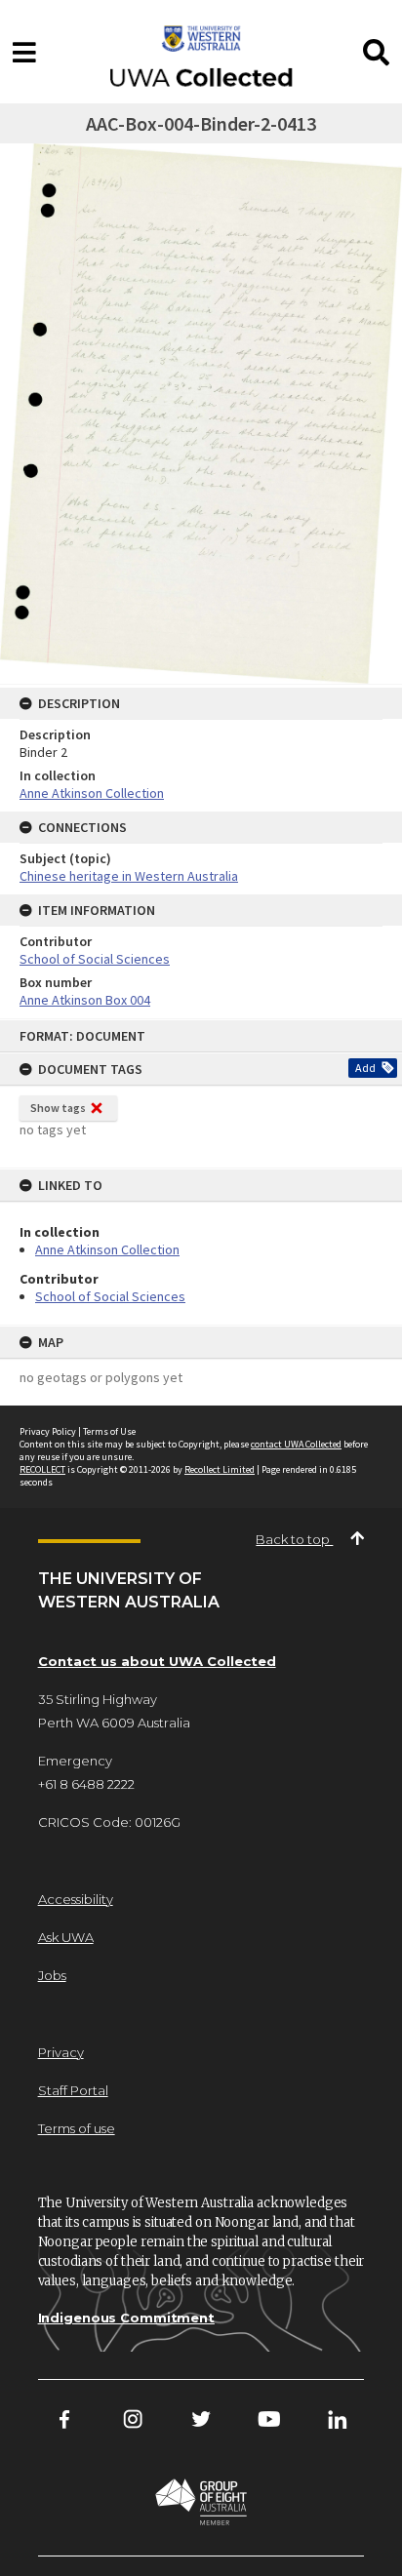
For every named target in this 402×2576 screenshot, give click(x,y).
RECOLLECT (42, 1469)
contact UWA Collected (296, 1444)
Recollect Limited (220, 1469)
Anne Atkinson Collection (107, 1249)
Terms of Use (109, 1431)
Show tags (58, 1108)
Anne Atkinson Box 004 (85, 1000)
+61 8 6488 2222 (86, 1784)
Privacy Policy (48, 1431)
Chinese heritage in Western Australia (129, 876)
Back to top (294, 1539)
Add (365, 1068)
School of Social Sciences (110, 1296)
